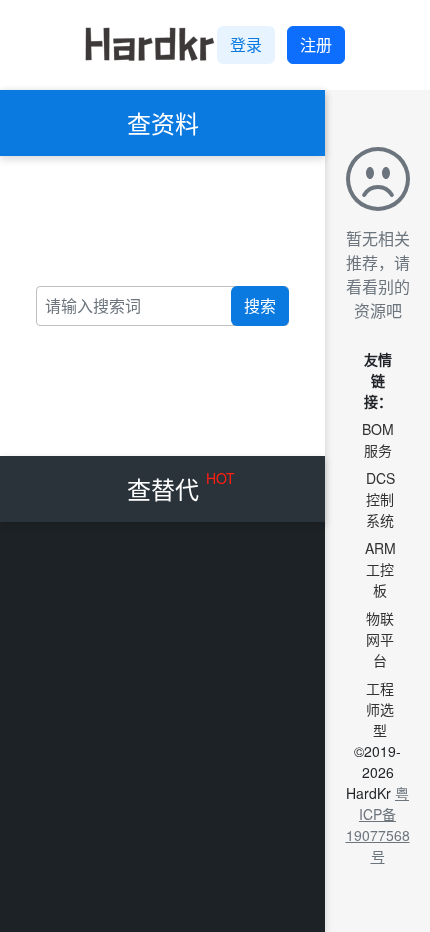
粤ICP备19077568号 (378, 824)
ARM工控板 (380, 569)
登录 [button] (246, 44)
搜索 (260, 305)
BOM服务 (378, 439)
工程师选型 (380, 709)
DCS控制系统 (380, 499)
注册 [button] (316, 44)
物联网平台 (380, 639)
